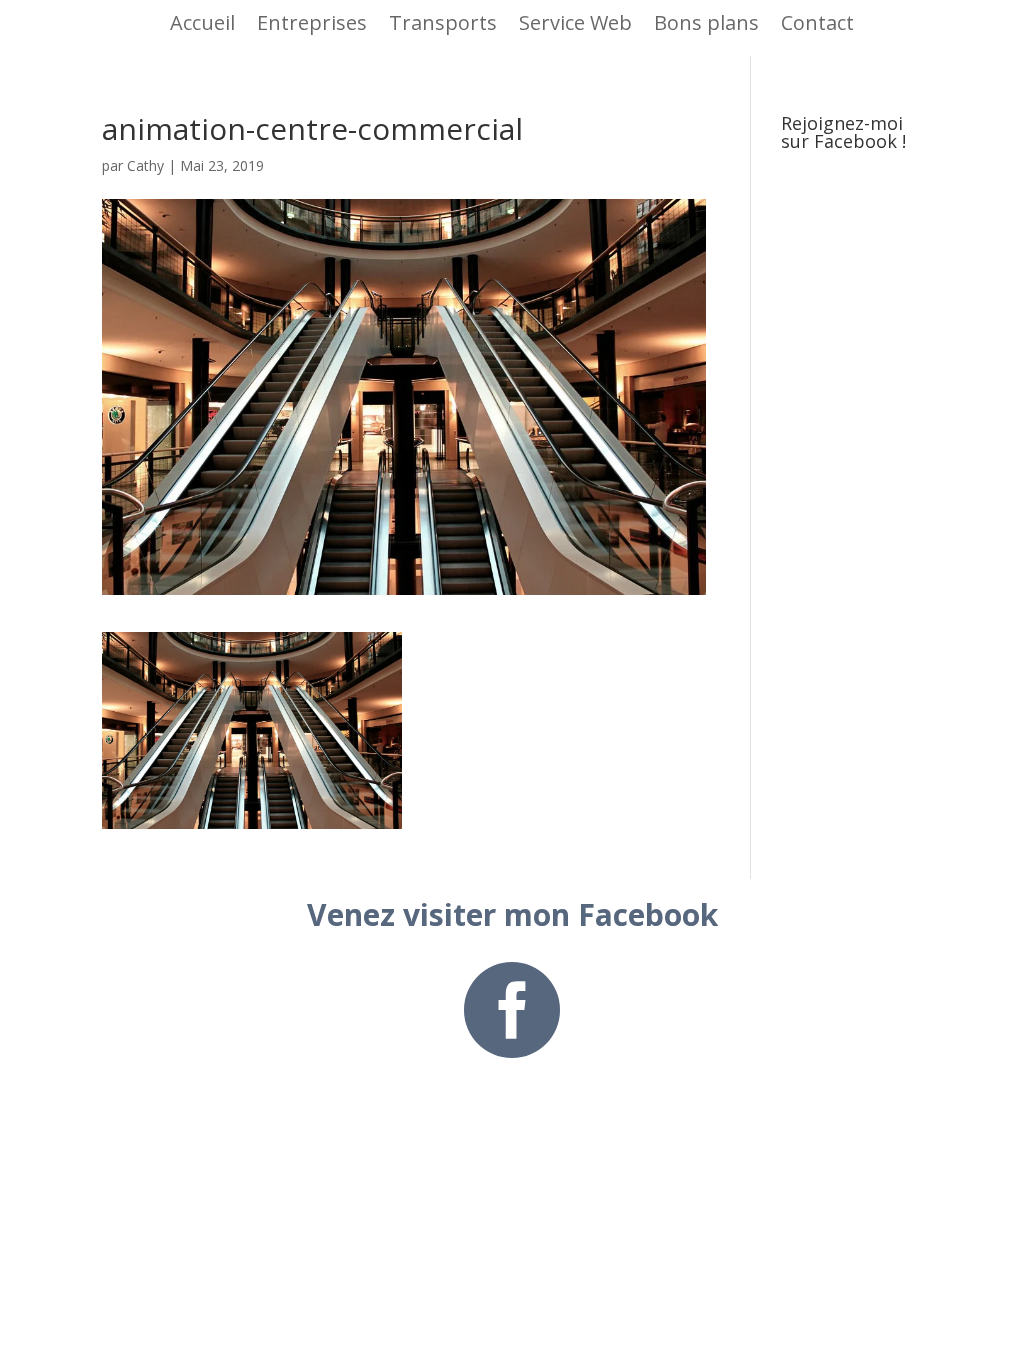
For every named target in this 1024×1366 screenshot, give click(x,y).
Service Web (575, 22)
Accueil (202, 22)
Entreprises (312, 22)
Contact (817, 22)
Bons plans (706, 22)
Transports (443, 22)
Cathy (145, 165)
